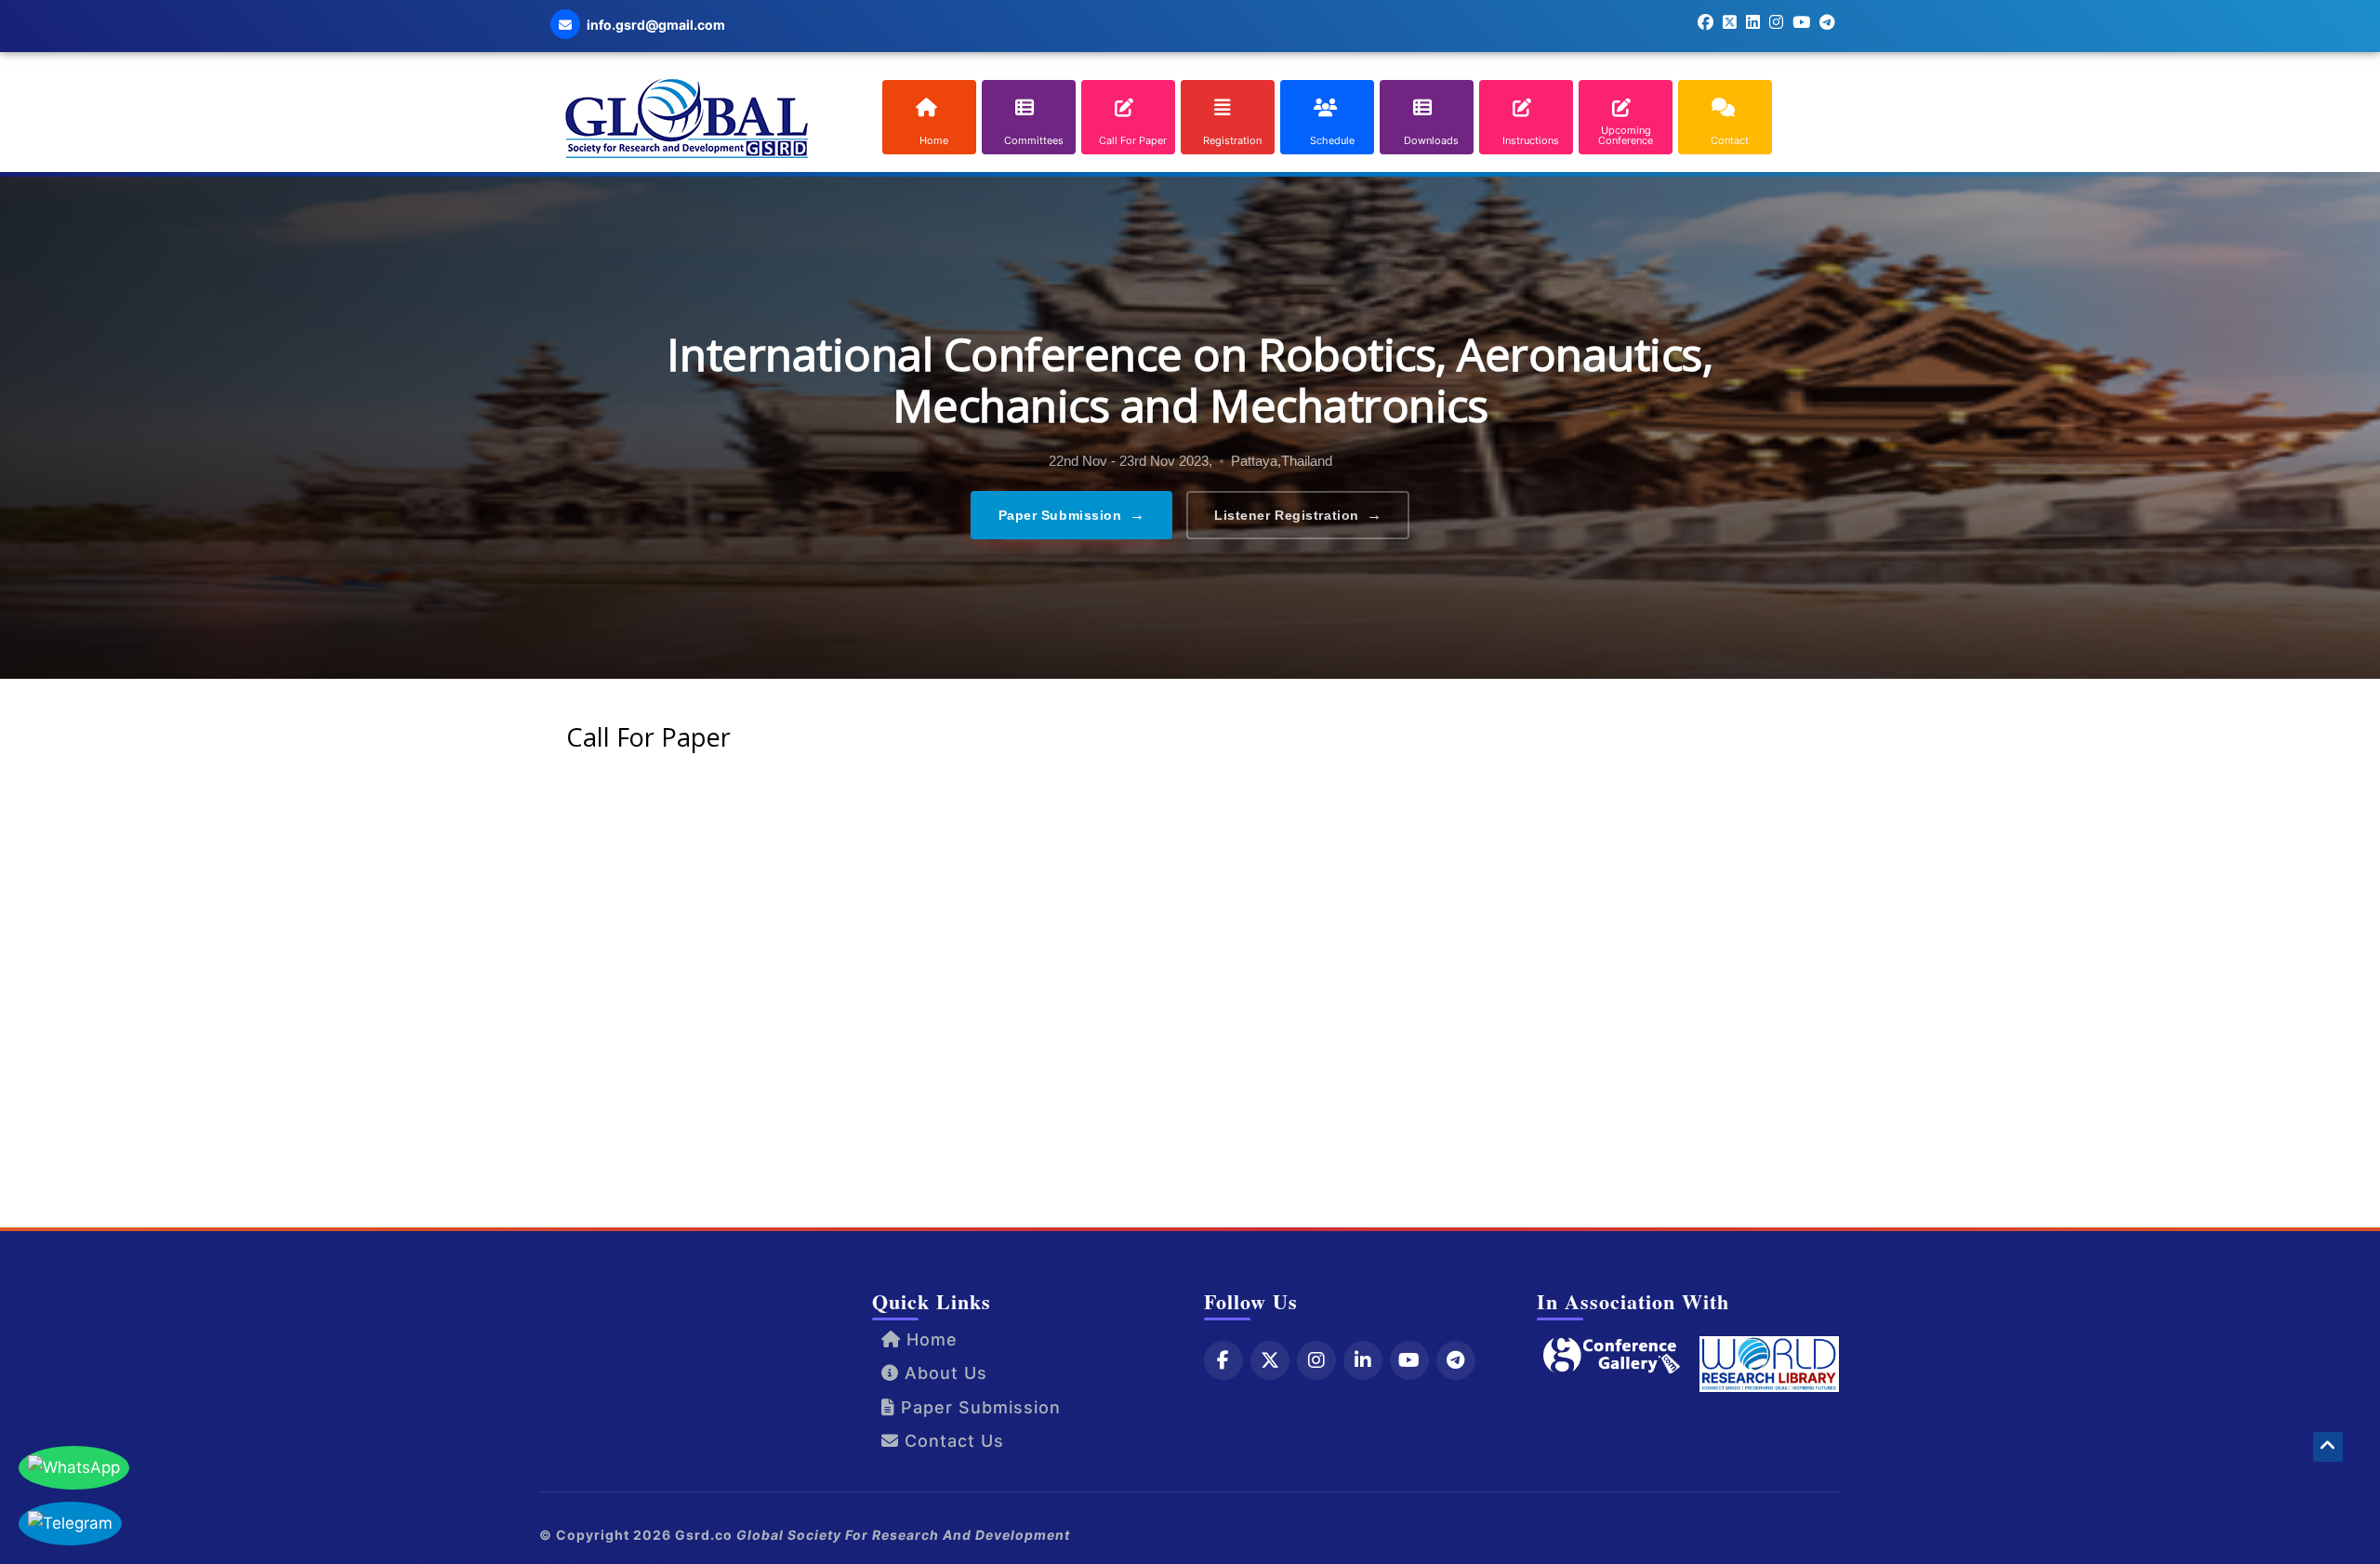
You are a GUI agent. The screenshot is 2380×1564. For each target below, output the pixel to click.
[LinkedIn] (1363, 1360)
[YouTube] (1409, 1360)
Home (929, 1339)
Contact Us (952, 1441)
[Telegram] (1456, 1360)
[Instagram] (1316, 1360)
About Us (943, 1373)
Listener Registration (1298, 515)
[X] (1270, 1360)
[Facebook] (1223, 1360)
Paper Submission (1072, 515)
